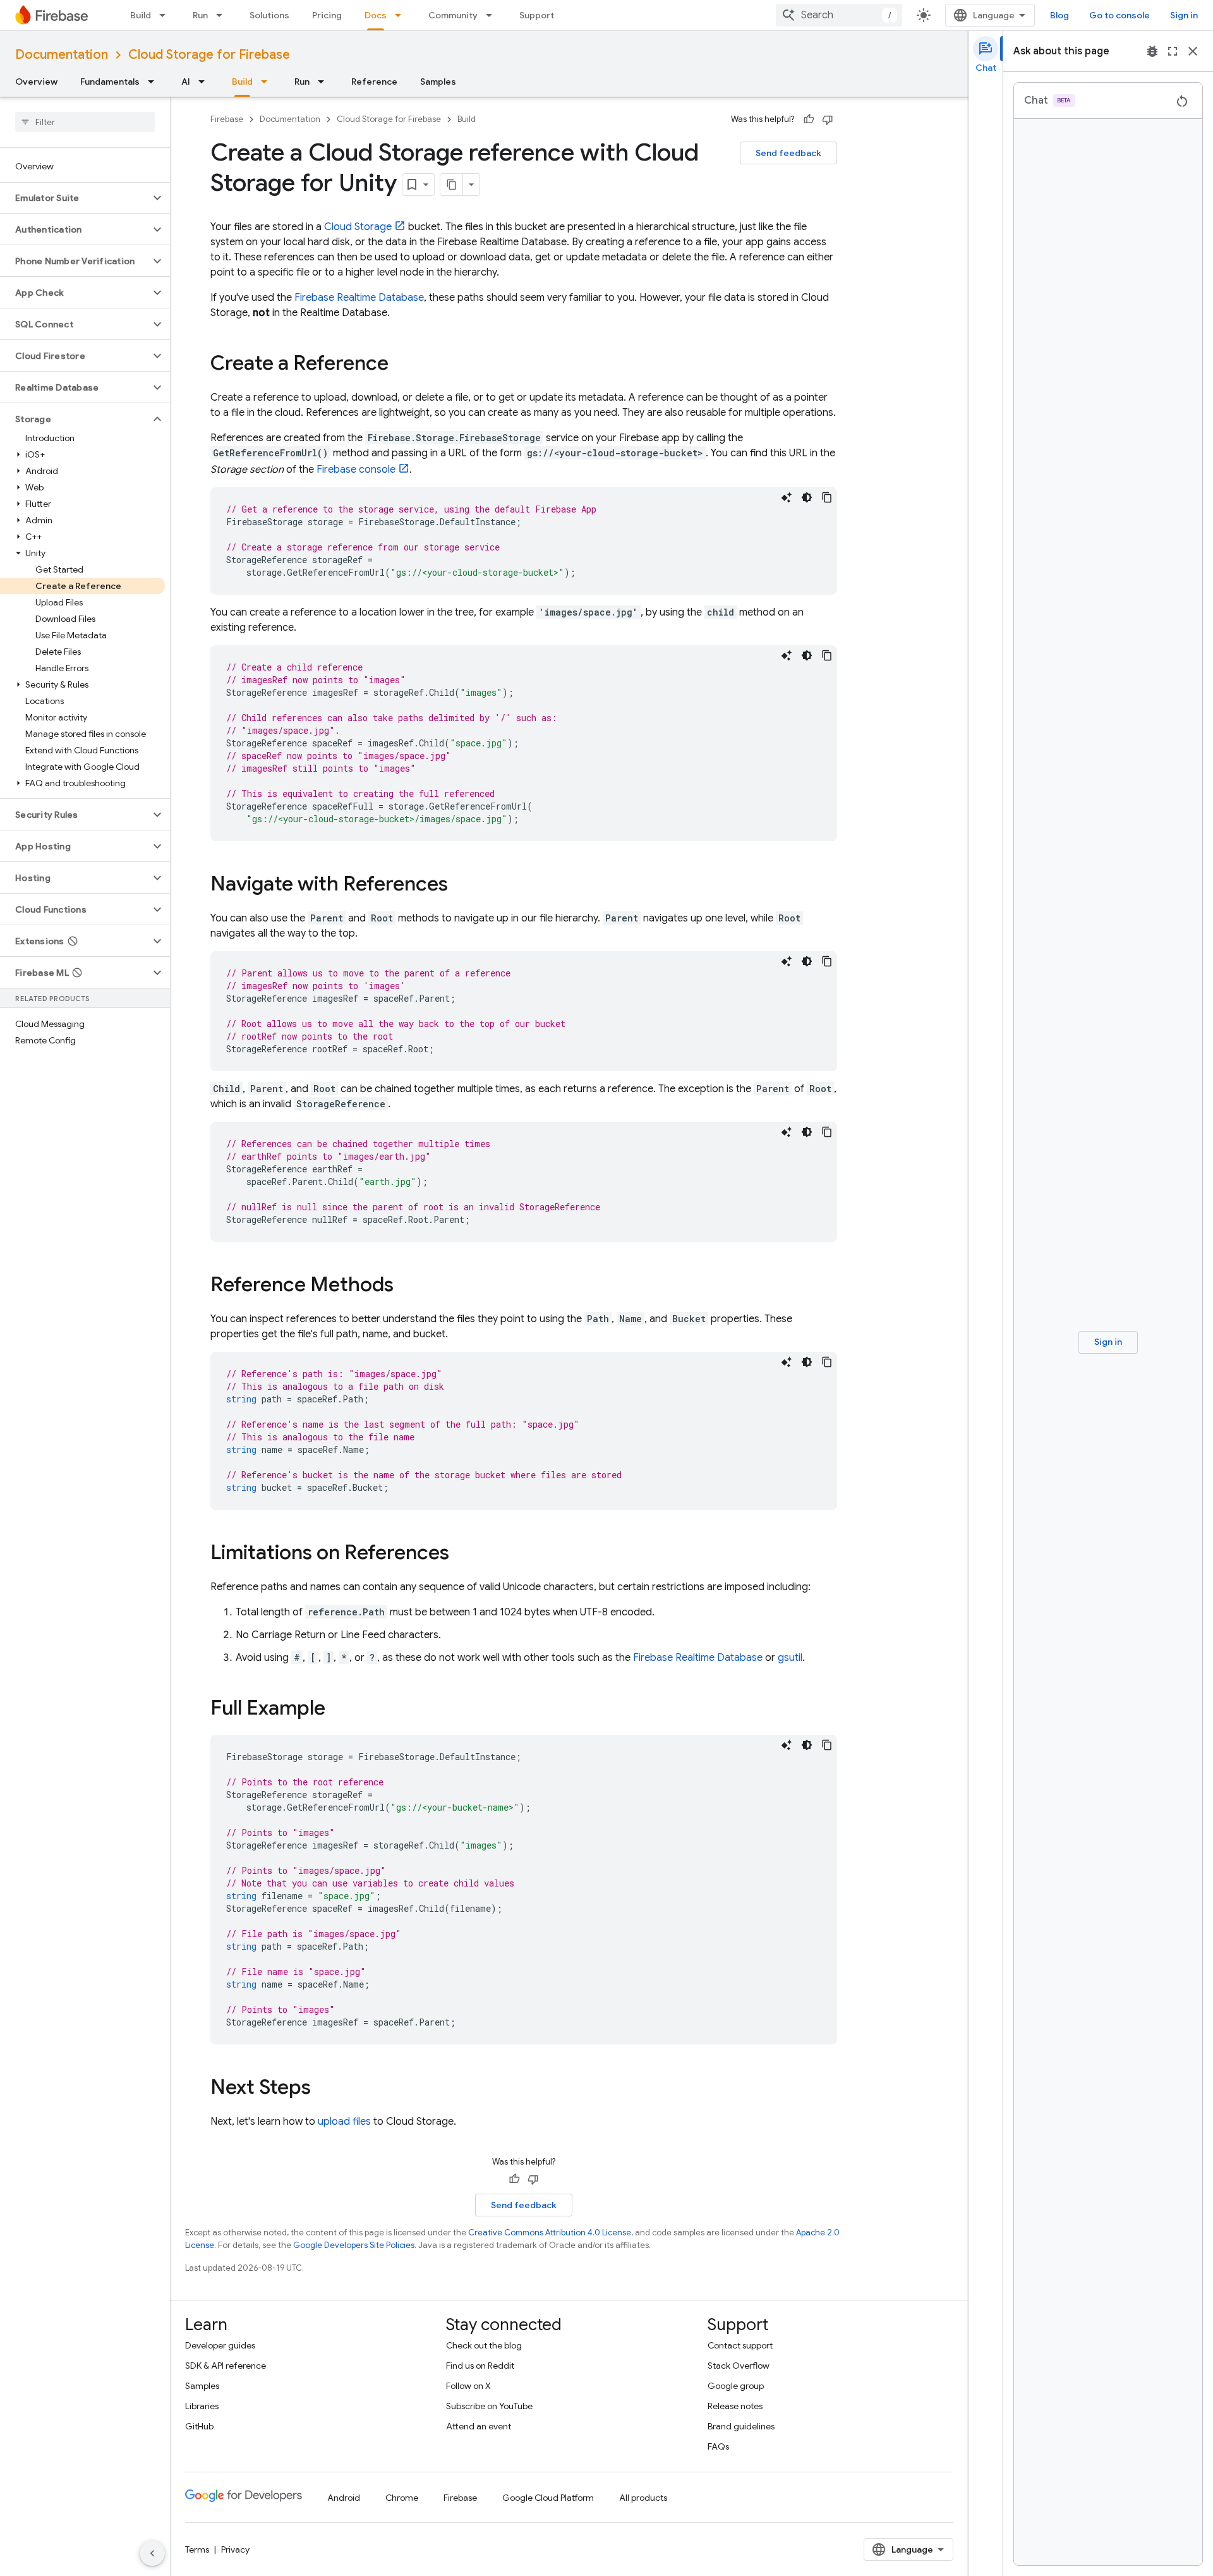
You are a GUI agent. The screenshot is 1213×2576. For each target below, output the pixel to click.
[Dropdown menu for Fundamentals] (155, 82)
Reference (374, 82)
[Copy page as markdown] (452, 185)
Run (200, 15)
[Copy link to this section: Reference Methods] (406, 1286)
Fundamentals (110, 82)
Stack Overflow (739, 2366)
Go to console (1119, 15)
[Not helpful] (828, 119)
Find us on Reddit (480, 2366)
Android (344, 2498)
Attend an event (479, 2426)
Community (453, 15)
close (1193, 51)
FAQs (718, 2446)
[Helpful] (809, 119)
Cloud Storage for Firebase (209, 55)
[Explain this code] (787, 497)
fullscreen (1173, 51)
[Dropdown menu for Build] (166, 15)
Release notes (735, 2406)
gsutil (790, 1658)
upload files (344, 2122)
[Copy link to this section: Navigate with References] (461, 885)
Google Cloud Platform (548, 2498)
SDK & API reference (226, 2366)
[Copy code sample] (827, 497)
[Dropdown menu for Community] (493, 15)
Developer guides (220, 2345)
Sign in (1184, 15)
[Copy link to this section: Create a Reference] (401, 365)
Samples (438, 82)
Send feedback (788, 153)
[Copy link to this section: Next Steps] (323, 2089)
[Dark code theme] (807, 497)
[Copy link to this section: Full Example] (338, 1710)
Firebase (227, 119)
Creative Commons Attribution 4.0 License (550, 2233)
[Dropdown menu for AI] (205, 82)
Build (141, 15)
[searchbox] (85, 122)
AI (186, 82)
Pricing (327, 15)
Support (537, 15)
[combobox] (839, 15)
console (356, 470)
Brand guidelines (741, 2426)
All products (643, 2498)
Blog (1059, 15)
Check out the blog (484, 2345)
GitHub (199, 2426)
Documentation (62, 55)
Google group (736, 2386)
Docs (376, 15)
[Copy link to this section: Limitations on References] (462, 1554)
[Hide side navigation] (152, 2553)
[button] (75, 198)
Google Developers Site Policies (354, 2245)
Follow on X (468, 2386)
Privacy (235, 2549)
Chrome (402, 2498)
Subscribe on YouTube (489, 2406)
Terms (197, 2549)
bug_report (1152, 51)
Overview (36, 82)
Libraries (202, 2406)
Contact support (740, 2345)
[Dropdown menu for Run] (223, 15)
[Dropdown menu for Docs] (402, 15)
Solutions (269, 15)
